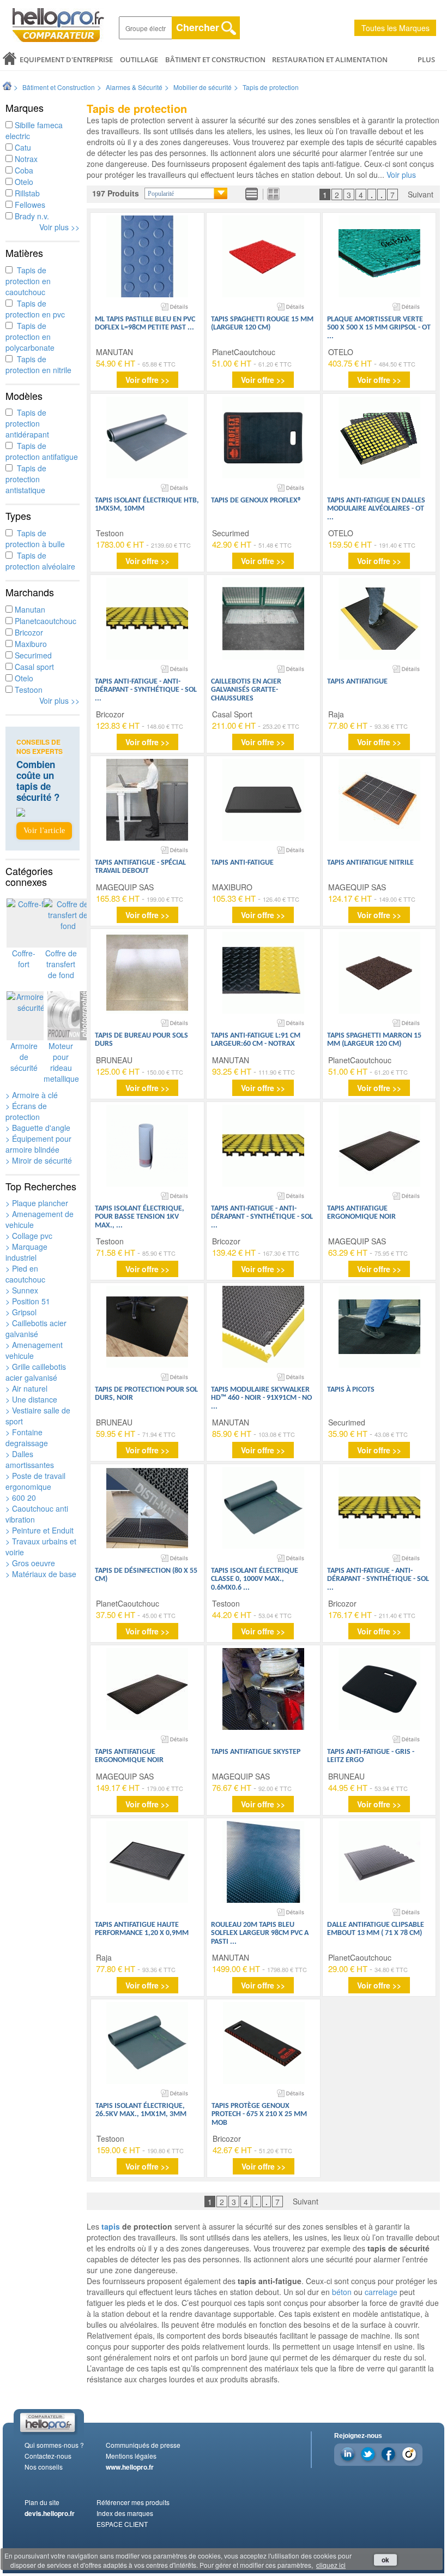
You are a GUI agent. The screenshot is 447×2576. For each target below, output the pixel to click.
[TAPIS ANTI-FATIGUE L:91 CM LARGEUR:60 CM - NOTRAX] (263, 973)
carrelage (381, 2292)
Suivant (421, 194)
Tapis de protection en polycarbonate (30, 337)
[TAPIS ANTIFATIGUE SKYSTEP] (263, 1689)
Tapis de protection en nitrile (38, 364)
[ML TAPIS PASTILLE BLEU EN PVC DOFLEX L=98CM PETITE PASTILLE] (147, 256)
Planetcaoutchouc (44, 621)
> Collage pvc (29, 1236)
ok (385, 2560)
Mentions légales (131, 2456)
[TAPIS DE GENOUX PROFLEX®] (263, 438)
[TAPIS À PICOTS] (379, 1327)
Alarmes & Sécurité (134, 87)
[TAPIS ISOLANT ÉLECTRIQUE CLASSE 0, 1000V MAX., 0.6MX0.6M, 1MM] (263, 1508)
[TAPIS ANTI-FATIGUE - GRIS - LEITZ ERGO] (379, 1689)
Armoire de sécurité (24, 1057)
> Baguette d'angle (38, 1128)
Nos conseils (44, 2467)
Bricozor (28, 632)
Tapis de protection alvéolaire (40, 561)
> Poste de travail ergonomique (35, 1481)
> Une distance (31, 1399)
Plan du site (42, 2502)
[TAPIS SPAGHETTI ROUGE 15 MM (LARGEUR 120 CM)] (263, 256)
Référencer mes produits (133, 2502)
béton (342, 2292)
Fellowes (29, 205)
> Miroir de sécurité (39, 1160)
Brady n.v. (31, 216)
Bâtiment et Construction (215, 59)
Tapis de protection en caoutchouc (28, 281)
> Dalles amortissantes (30, 1459)
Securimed (32, 655)
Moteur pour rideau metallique (61, 1062)
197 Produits (116, 193)
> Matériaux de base (41, 1574)
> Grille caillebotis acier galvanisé (36, 1372)
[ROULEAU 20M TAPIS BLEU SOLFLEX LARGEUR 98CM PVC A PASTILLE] (263, 1862)
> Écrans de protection (26, 1111)
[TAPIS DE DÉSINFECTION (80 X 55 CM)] (147, 1508)
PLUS (426, 59)
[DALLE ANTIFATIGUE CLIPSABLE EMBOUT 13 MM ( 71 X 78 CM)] (379, 1862)
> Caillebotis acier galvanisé (36, 1328)
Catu (22, 147)
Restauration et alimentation (330, 59)
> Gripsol (21, 1312)
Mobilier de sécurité (203, 87)
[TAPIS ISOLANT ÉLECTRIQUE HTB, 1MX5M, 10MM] (147, 438)
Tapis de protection (271, 87)
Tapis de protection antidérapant (27, 423)
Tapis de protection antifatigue (42, 451)
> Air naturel (26, 1388)
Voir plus (401, 175)
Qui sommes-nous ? (54, 2445)
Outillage (139, 59)
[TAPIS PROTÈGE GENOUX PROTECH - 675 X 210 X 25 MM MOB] (264, 2043)
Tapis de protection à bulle (35, 538)
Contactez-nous (48, 2456)
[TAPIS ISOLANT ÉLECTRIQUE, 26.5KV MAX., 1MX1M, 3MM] (147, 2043)
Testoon (28, 690)
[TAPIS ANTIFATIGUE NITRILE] (379, 800)
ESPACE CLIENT (122, 2524)
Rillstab (26, 193)
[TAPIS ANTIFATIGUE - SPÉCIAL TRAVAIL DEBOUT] (147, 800)
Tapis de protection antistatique (26, 479)
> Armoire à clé (32, 1095)
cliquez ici (331, 2565)
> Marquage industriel (26, 1252)
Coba (23, 170)
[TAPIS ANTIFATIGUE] (379, 619)
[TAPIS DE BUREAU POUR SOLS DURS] (147, 973)
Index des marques (125, 2513)
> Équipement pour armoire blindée (38, 1144)
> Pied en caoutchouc (25, 1274)
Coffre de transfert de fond (61, 964)
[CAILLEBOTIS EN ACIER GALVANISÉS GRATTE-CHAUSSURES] (263, 619)
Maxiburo (30, 644)
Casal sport (33, 667)
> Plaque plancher (37, 1203)
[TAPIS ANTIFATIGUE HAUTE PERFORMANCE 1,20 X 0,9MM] (147, 1862)
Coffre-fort (24, 958)
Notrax (25, 159)
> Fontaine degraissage (27, 1437)
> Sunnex (22, 1290)
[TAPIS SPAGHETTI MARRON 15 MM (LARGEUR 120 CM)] (379, 973)
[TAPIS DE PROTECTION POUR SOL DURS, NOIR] (147, 1327)
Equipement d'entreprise (66, 59)
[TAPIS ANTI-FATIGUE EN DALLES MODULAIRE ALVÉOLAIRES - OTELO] (379, 438)
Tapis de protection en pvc (35, 309)
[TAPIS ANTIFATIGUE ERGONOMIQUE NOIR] (379, 1146)
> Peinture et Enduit (40, 1530)
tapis (111, 2226)
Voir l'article (44, 831)
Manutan (29, 609)
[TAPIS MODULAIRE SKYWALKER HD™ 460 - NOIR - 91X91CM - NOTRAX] (263, 1327)
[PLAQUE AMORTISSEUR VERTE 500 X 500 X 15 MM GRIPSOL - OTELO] (379, 256)
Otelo (23, 182)
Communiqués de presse (143, 2445)
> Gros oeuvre (30, 1563)
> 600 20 (21, 1497)
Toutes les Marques (395, 28)
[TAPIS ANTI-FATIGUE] (263, 800)
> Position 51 (28, 1301)
